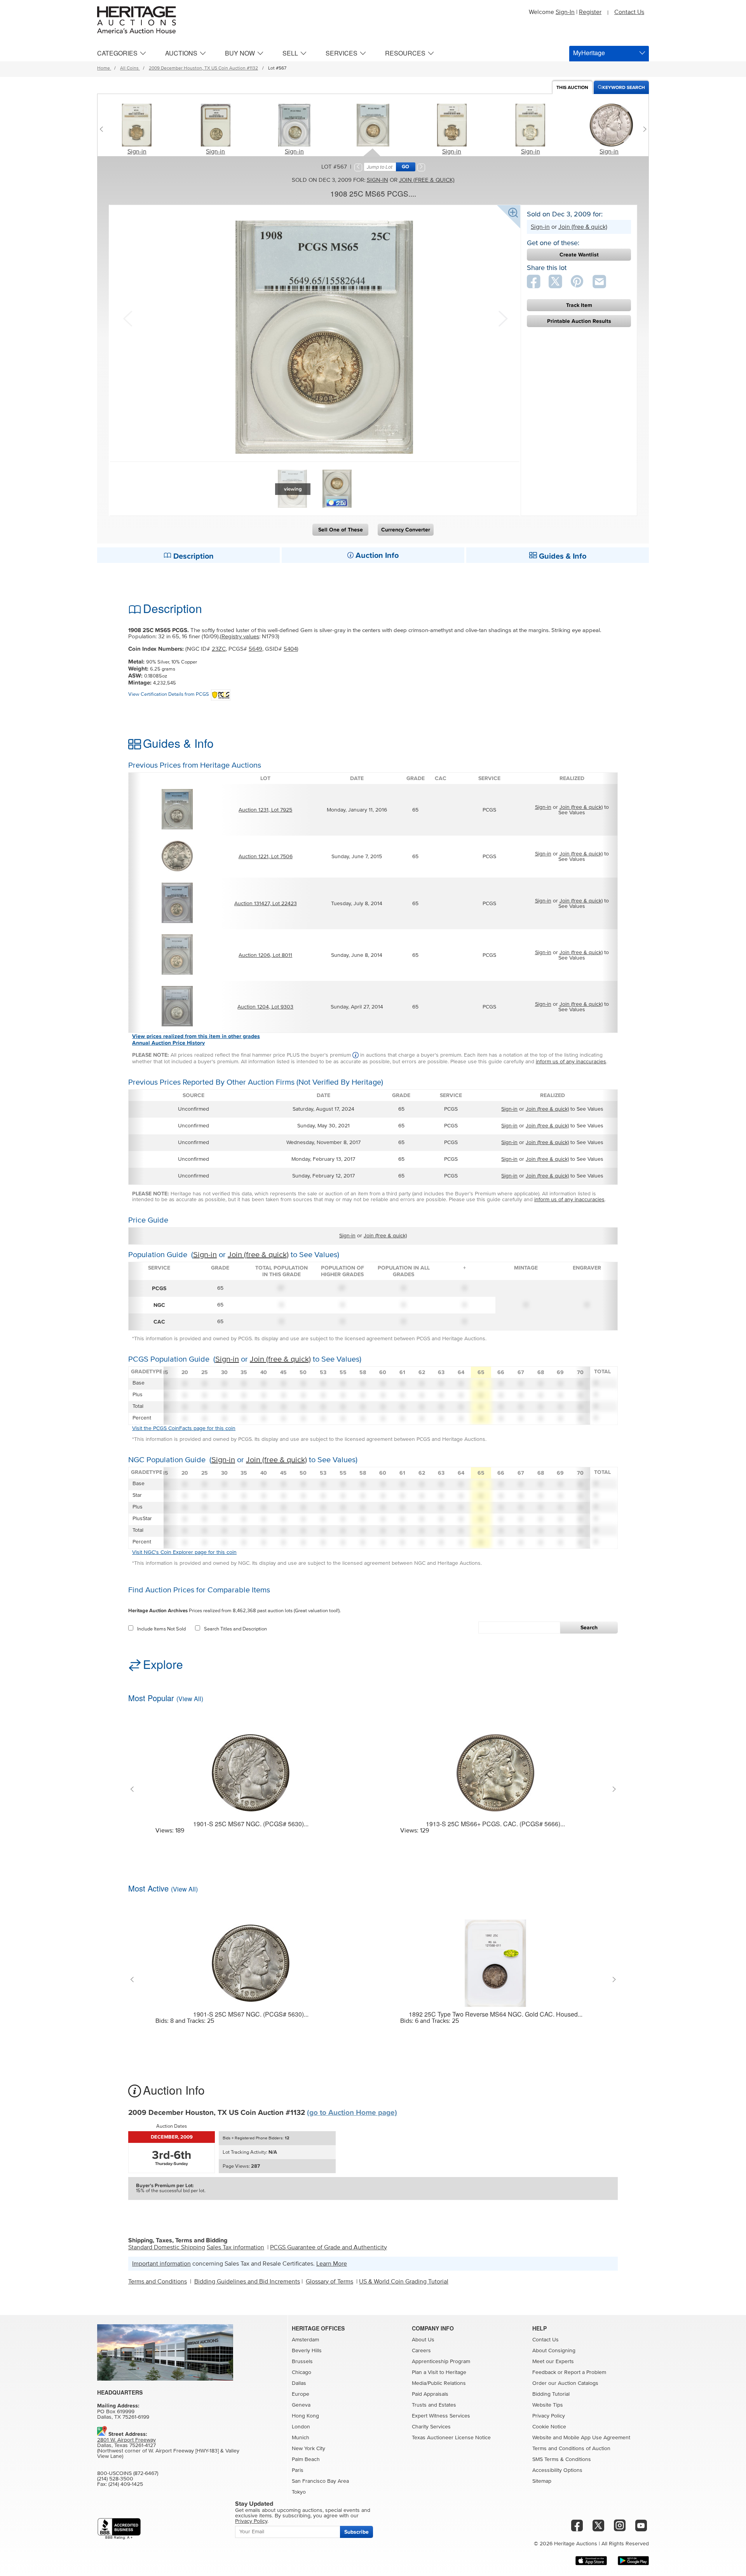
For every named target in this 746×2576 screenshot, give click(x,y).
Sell (290, 53)
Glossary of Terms (329, 2282)
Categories (117, 53)
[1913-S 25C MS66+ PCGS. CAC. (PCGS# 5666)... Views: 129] (495, 1768)
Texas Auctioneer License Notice (451, 2438)
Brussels (302, 2362)
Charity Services (431, 2427)
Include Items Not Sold (161, 1629)
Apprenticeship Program (441, 2362)
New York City (309, 2449)
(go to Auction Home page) (352, 2113)
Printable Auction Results (579, 321)
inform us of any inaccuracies (571, 1062)
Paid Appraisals (430, 2394)
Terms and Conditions (158, 2282)
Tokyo (299, 2492)
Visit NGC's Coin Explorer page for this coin (184, 1552)
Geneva (301, 2405)
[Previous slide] (103, 129)
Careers (421, 2351)
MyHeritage (589, 53)
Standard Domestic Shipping (167, 2247)
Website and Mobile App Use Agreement (581, 2438)
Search (589, 1628)
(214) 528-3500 (115, 2479)
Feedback (544, 2372)
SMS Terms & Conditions (562, 2459)
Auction (572, 88)
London (301, 2427)
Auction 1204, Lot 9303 (265, 1007)
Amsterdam (305, 2340)
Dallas (299, 2383)
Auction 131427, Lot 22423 (266, 904)
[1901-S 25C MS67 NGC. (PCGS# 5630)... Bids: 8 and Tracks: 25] (251, 1958)
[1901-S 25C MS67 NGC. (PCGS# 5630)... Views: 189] (251, 1768)
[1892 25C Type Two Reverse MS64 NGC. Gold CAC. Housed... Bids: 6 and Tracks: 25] (495, 1958)
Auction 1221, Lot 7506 (266, 857)
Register (590, 12)
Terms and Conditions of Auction (571, 2449)
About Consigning (554, 2351)
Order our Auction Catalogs (565, 2383)
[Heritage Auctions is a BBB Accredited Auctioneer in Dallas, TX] (119, 2529)
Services (342, 53)
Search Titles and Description (235, 1629)
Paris (298, 2470)
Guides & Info (562, 556)
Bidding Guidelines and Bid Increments (247, 2282)
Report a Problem (585, 2372)
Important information (161, 2264)
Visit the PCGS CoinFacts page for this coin (184, 1428)
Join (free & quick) (427, 180)
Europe (301, 2394)
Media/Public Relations (439, 2383)
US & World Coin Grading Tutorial (404, 2282)
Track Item (579, 305)
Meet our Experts (553, 2362)
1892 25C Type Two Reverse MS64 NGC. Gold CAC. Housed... (496, 2014)
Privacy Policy (549, 2416)
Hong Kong (305, 2416)
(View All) (190, 1699)
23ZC (219, 649)
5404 (290, 649)
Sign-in (137, 152)
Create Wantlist (579, 255)
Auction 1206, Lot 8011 (265, 955)
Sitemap (542, 2481)
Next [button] (502, 318)
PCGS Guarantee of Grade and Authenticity (329, 2247)
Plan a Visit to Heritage (439, 2372)
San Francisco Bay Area (320, 2481)
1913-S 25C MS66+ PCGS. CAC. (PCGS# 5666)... (495, 1824)
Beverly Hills (307, 2351)
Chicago (302, 2372)
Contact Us (629, 12)
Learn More (332, 2264)
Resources (405, 53)
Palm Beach (306, 2459)
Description (193, 556)
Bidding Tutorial (551, 2394)
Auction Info (376, 556)
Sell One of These (341, 530)
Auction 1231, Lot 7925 (265, 810)
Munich (301, 2438)
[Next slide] (643, 129)
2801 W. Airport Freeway (126, 2440)
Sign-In (565, 12)
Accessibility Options (557, 2470)
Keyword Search (624, 88)
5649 (255, 649)
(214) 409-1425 (126, 2484)
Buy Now (240, 53)
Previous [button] (127, 318)
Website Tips (548, 2405)
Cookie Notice (549, 2427)
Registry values (240, 637)
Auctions (181, 53)
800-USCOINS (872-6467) (128, 2473)
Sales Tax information (235, 2247)
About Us (423, 2340)
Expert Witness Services (441, 2416)
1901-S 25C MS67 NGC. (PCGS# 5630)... (251, 1824)
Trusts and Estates (434, 2405)
